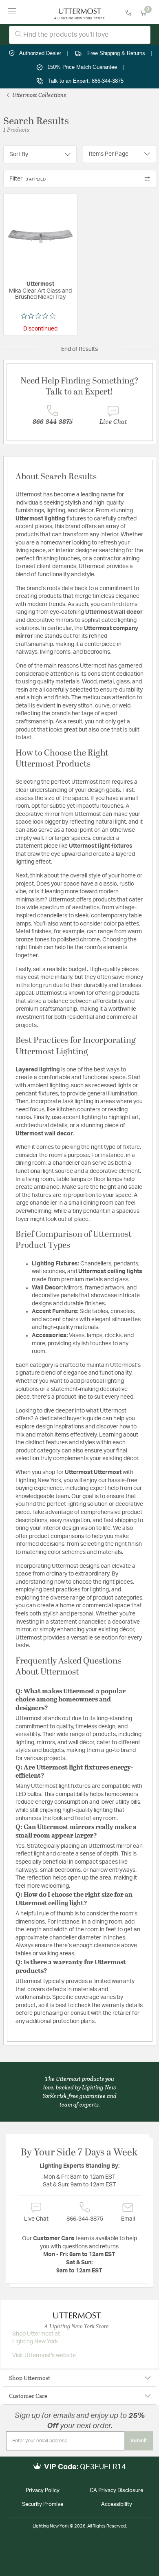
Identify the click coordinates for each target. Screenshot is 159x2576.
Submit (139, 2441)
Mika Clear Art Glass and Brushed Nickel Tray (40, 294)
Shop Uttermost (30, 2378)
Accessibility (117, 2504)
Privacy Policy (43, 2491)
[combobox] (80, 35)
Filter (28, 179)
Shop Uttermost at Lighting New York (36, 2338)
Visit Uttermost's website (44, 2356)
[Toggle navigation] (12, 12)
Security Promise (43, 2504)
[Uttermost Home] (79, 12)
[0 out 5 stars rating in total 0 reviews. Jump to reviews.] (40, 316)
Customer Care (28, 2396)
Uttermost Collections (39, 95)
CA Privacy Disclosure (116, 2491)
